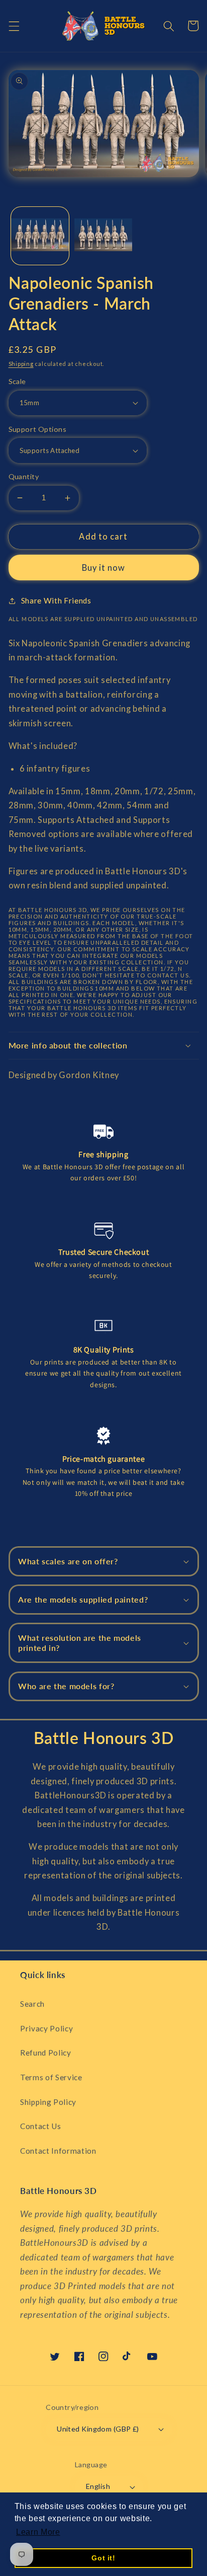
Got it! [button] (103, 2558)
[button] (14, 26)
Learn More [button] (38, 2532)
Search (32, 2004)
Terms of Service (51, 2077)
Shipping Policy (48, 2102)
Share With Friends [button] (56, 600)
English (98, 2486)
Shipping (21, 364)
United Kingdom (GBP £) (98, 2429)
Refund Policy (46, 2053)
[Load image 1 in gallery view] (40, 236)
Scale (17, 381)
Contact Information (58, 2151)
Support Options (38, 429)
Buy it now (104, 568)
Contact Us (41, 2126)
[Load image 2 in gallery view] (103, 236)
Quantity (24, 476)
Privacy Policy (46, 2028)
